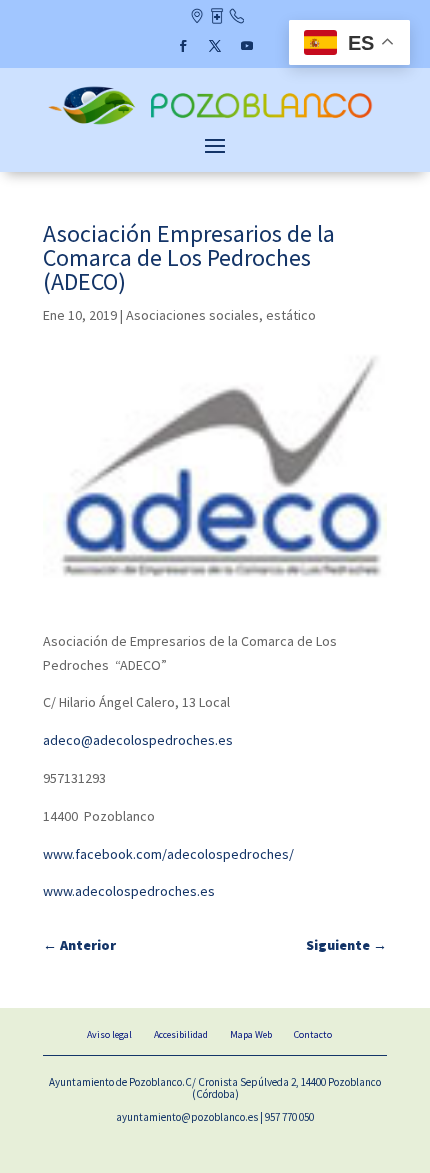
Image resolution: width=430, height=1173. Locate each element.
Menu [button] (215, 145)
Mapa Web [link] (251, 1034)
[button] (183, 46)
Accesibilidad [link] (181, 1034)
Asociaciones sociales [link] (192, 315)
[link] (215, 123)
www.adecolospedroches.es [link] (129, 891)
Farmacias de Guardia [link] (216, 18)
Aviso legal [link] (109, 1034)
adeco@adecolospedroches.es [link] (138, 740)
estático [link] (291, 315)
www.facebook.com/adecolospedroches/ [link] (168, 854)
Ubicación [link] (196, 18)
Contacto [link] (236, 18)
